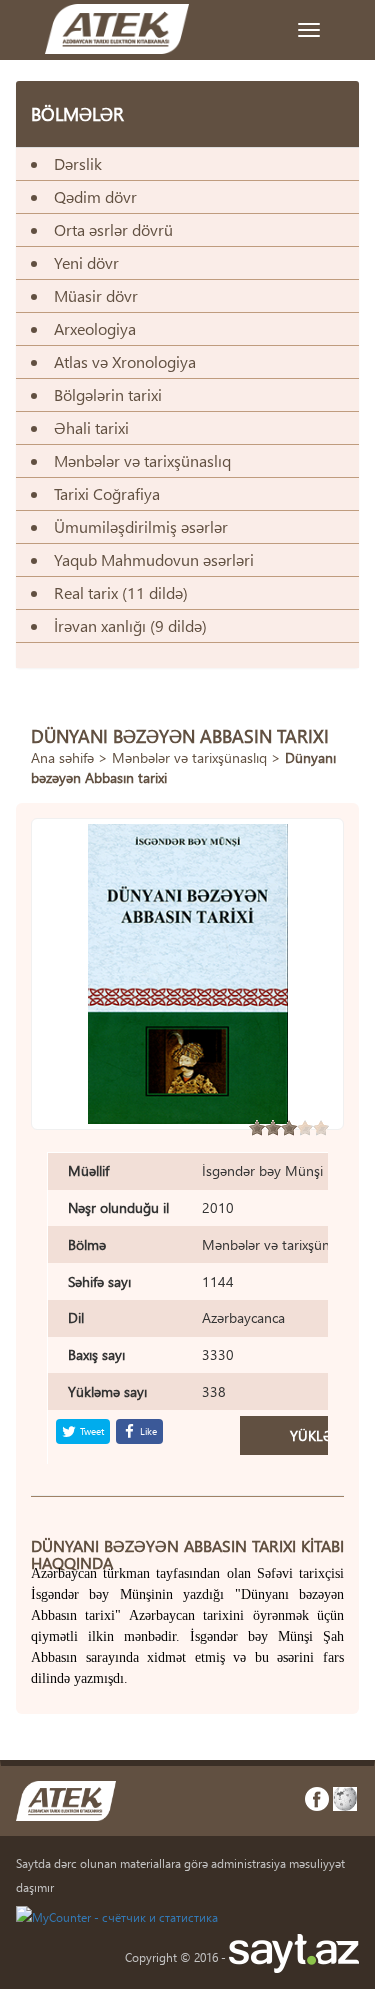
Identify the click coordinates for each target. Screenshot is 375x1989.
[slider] (289, 1128)
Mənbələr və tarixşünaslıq (189, 757)
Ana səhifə (62, 757)
